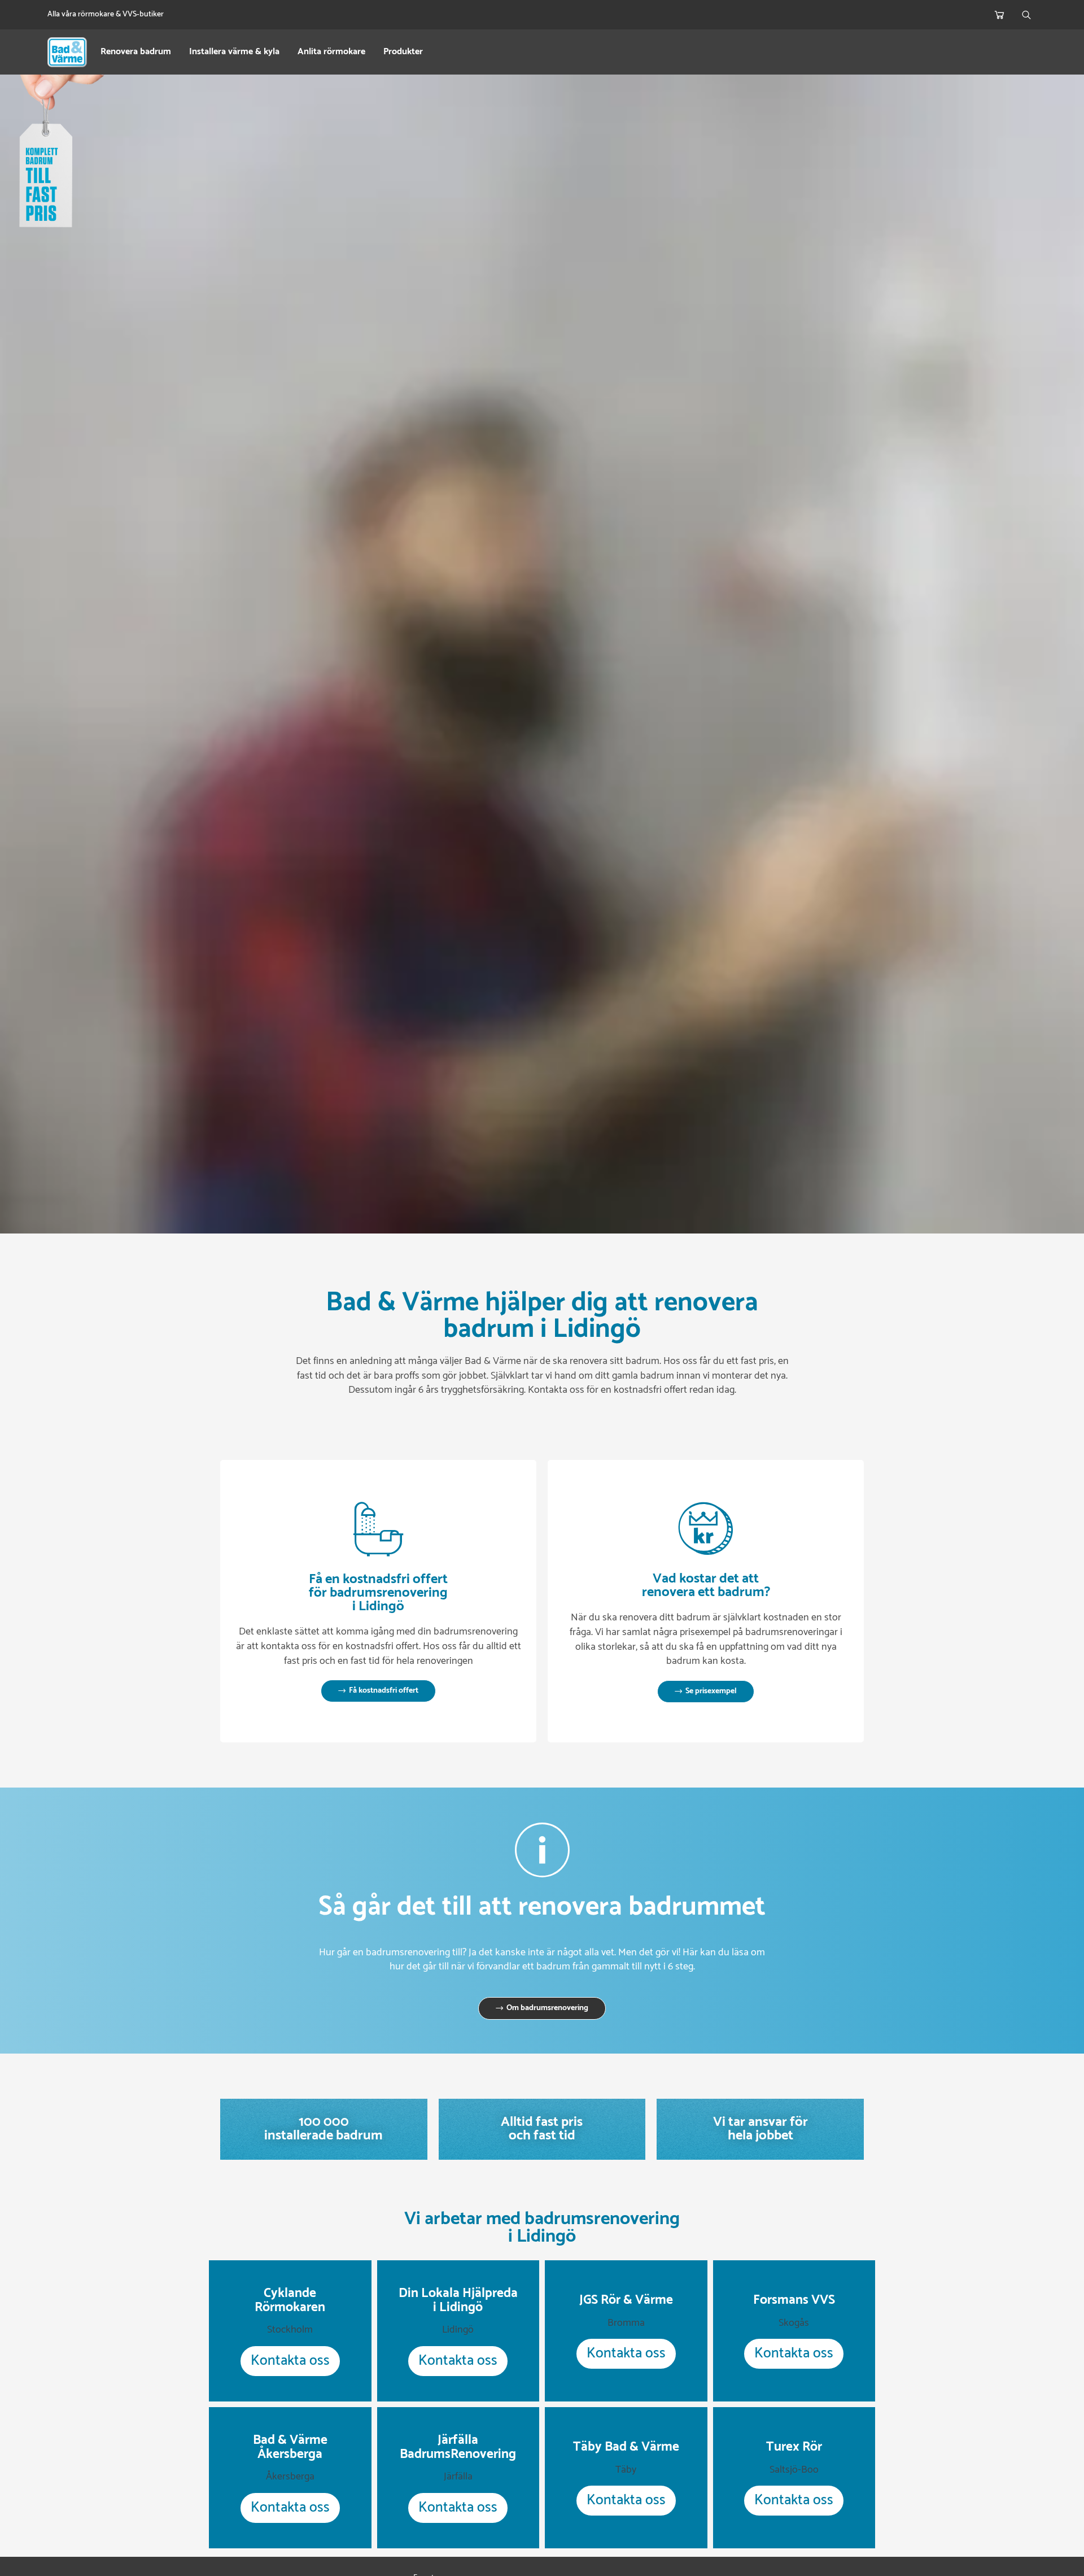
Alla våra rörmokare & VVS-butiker (106, 14)
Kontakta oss (290, 2361)
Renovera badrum (136, 52)
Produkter (403, 52)
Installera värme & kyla (234, 52)
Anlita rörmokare (331, 52)
